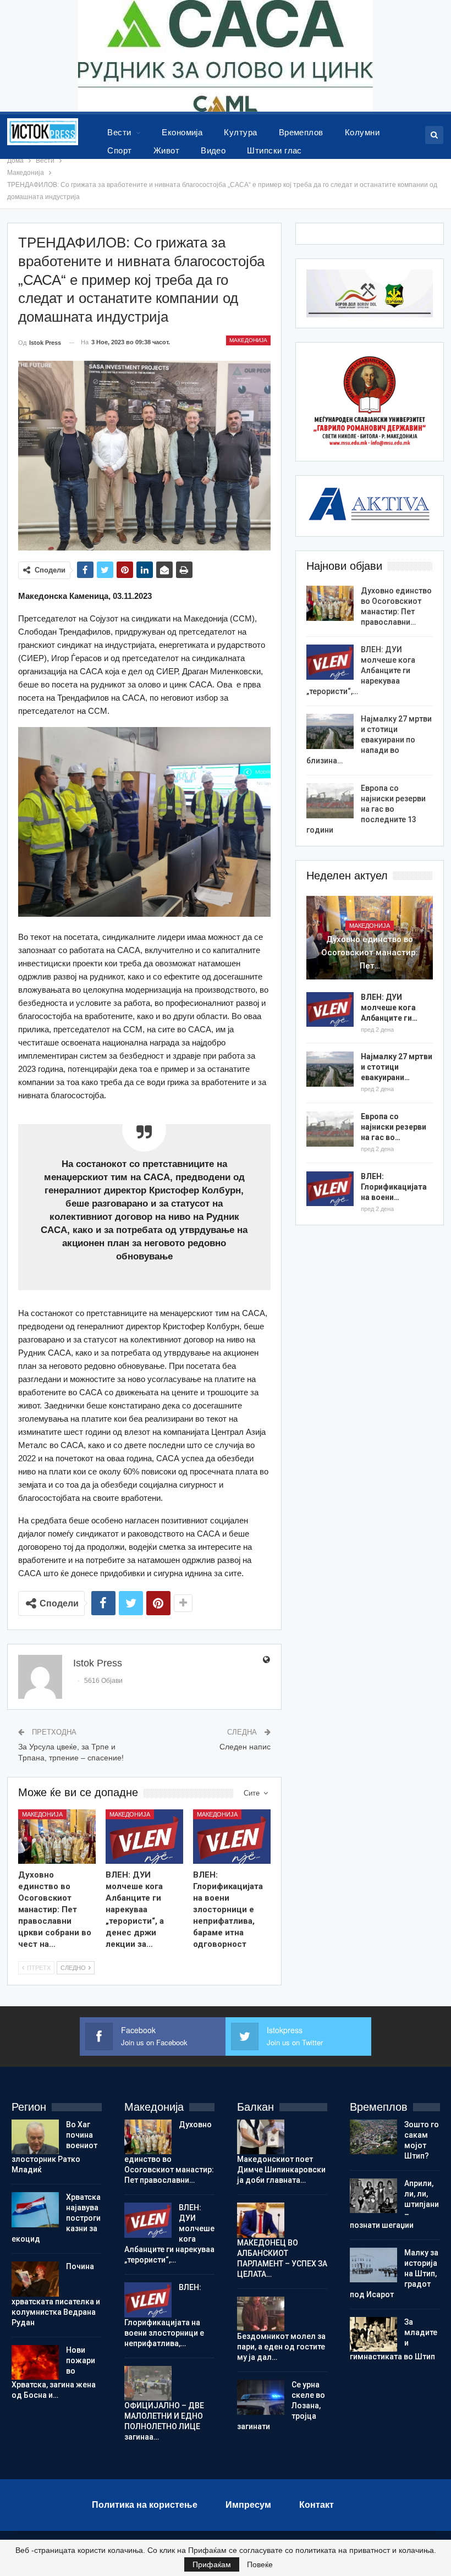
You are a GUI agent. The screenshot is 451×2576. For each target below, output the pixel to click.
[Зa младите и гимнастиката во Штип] (373, 2335)
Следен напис (245, 1747)
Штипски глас (274, 150)
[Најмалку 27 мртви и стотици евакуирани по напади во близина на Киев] (330, 731)
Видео (213, 150)
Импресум (248, 2505)
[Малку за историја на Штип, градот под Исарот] (373, 2265)
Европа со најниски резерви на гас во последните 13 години (366, 809)
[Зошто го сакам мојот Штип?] (373, 2137)
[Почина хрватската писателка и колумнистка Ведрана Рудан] (35, 2279)
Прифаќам (212, 2564)
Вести (119, 132)
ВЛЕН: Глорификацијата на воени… (394, 1187)
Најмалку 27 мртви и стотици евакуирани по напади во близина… (369, 740)
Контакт (317, 2505)
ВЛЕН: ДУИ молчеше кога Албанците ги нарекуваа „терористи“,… (361, 670)
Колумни (362, 132)
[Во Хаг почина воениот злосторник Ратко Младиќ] (35, 2137)
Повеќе (260, 2564)
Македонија (248, 340)
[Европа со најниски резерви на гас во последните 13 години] (330, 801)
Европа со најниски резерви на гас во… (394, 1127)
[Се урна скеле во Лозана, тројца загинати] (261, 2397)
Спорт (119, 150)
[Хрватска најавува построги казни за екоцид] (35, 2210)
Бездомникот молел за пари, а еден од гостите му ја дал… (281, 2347)
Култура (240, 132)
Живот (166, 150)
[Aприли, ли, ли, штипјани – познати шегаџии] (373, 2196)
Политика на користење (145, 2505)
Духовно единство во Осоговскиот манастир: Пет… (370, 953)
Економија (182, 132)
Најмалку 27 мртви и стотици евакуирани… (397, 1067)
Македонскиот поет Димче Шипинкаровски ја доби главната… (281, 2170)
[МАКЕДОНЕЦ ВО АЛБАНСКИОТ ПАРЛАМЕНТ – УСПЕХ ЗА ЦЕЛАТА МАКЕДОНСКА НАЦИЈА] (261, 2220)
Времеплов (301, 132)
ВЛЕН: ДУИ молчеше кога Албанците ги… (389, 1008)
